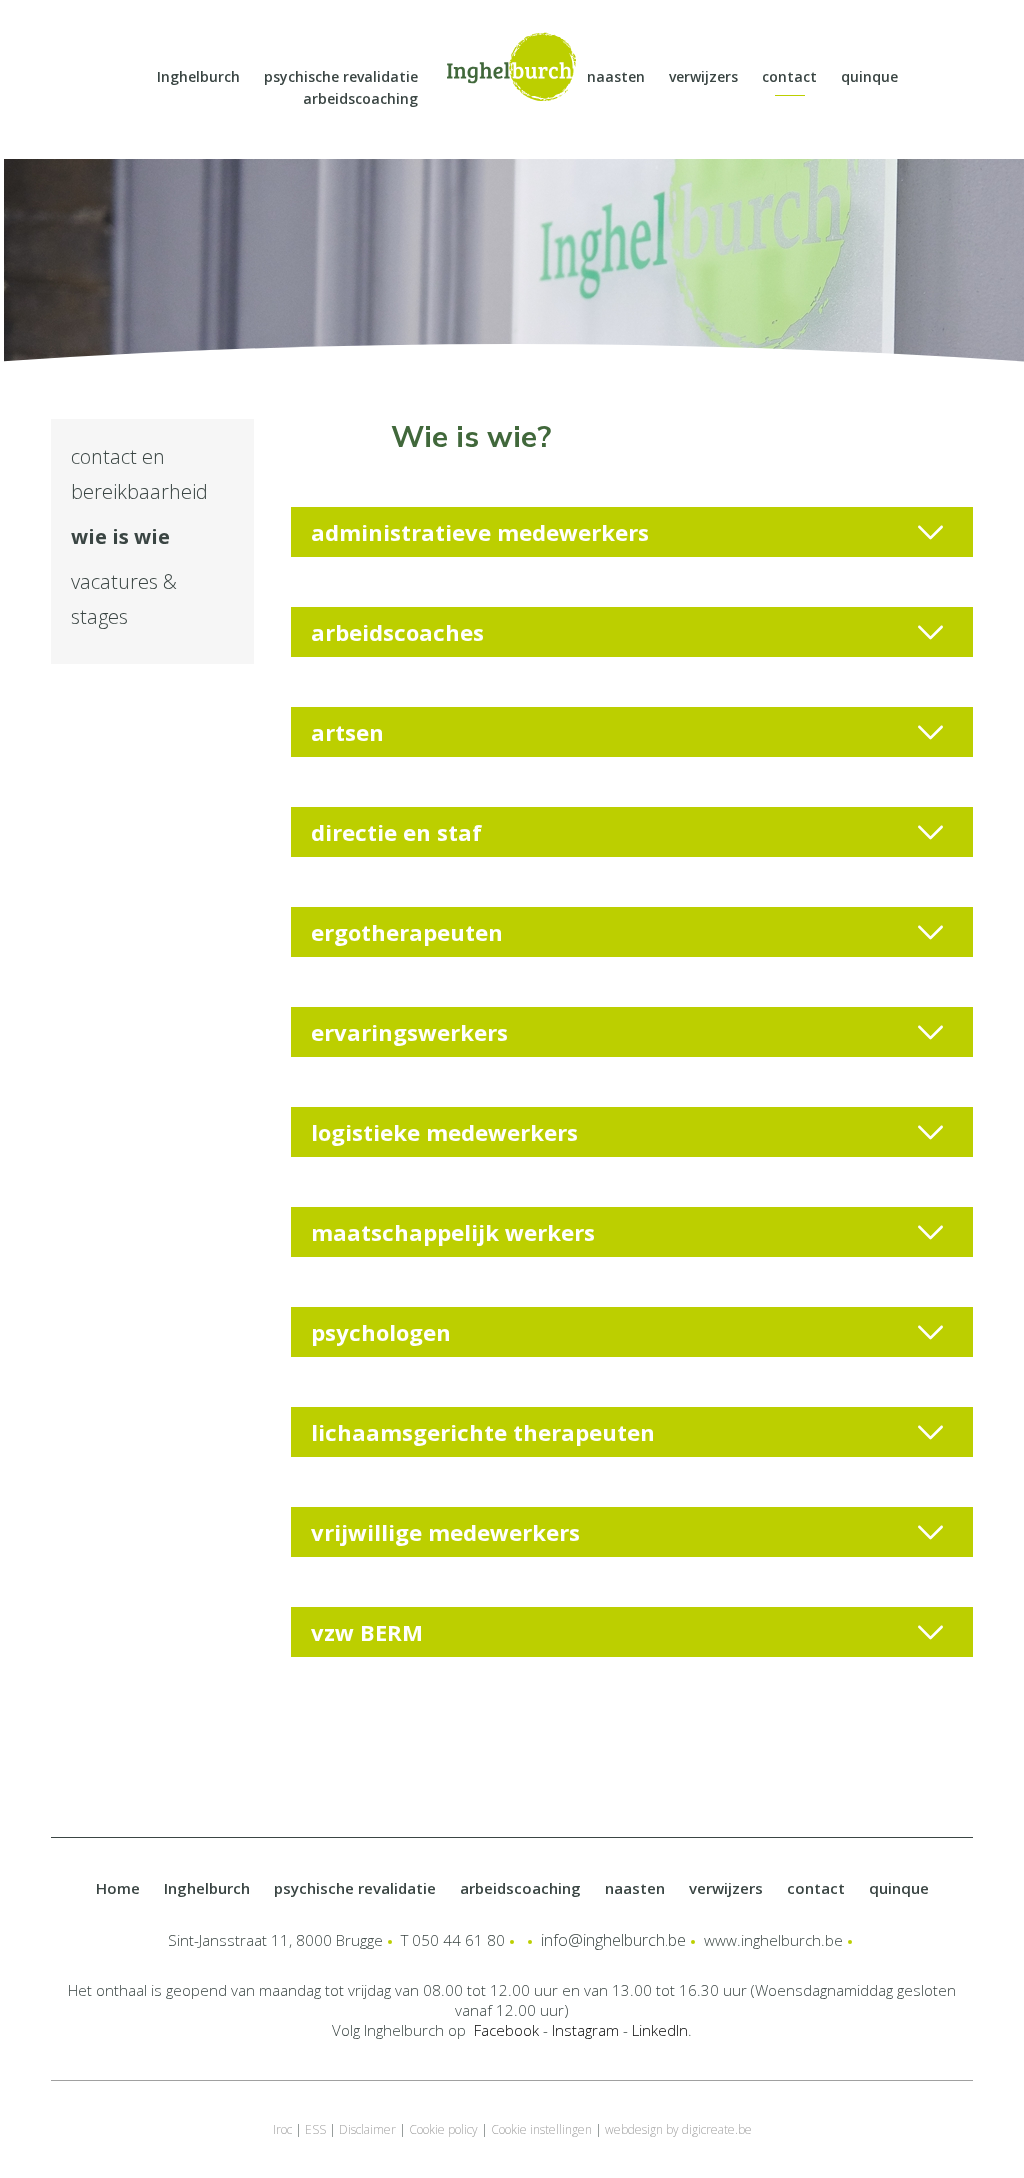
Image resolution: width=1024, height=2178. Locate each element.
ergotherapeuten (407, 932)
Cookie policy (443, 2129)
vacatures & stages (124, 599)
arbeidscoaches (397, 632)
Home (118, 1888)
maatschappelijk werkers (453, 1232)
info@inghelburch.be (613, 1940)
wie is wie (120, 536)
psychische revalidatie (341, 76)
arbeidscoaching (360, 98)
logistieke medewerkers (444, 1132)
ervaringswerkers (409, 1032)
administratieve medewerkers (480, 532)
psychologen (381, 1332)
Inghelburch (198, 76)
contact (789, 76)
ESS (315, 2129)
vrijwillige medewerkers (445, 1532)
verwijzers (703, 76)
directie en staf (396, 832)
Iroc (282, 2129)
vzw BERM (367, 1632)
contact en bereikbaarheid (139, 474)
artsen (347, 732)
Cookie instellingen (541, 2129)
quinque (869, 76)
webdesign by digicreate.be (678, 2129)
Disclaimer (367, 2129)
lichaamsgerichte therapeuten (483, 1432)
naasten (616, 76)
